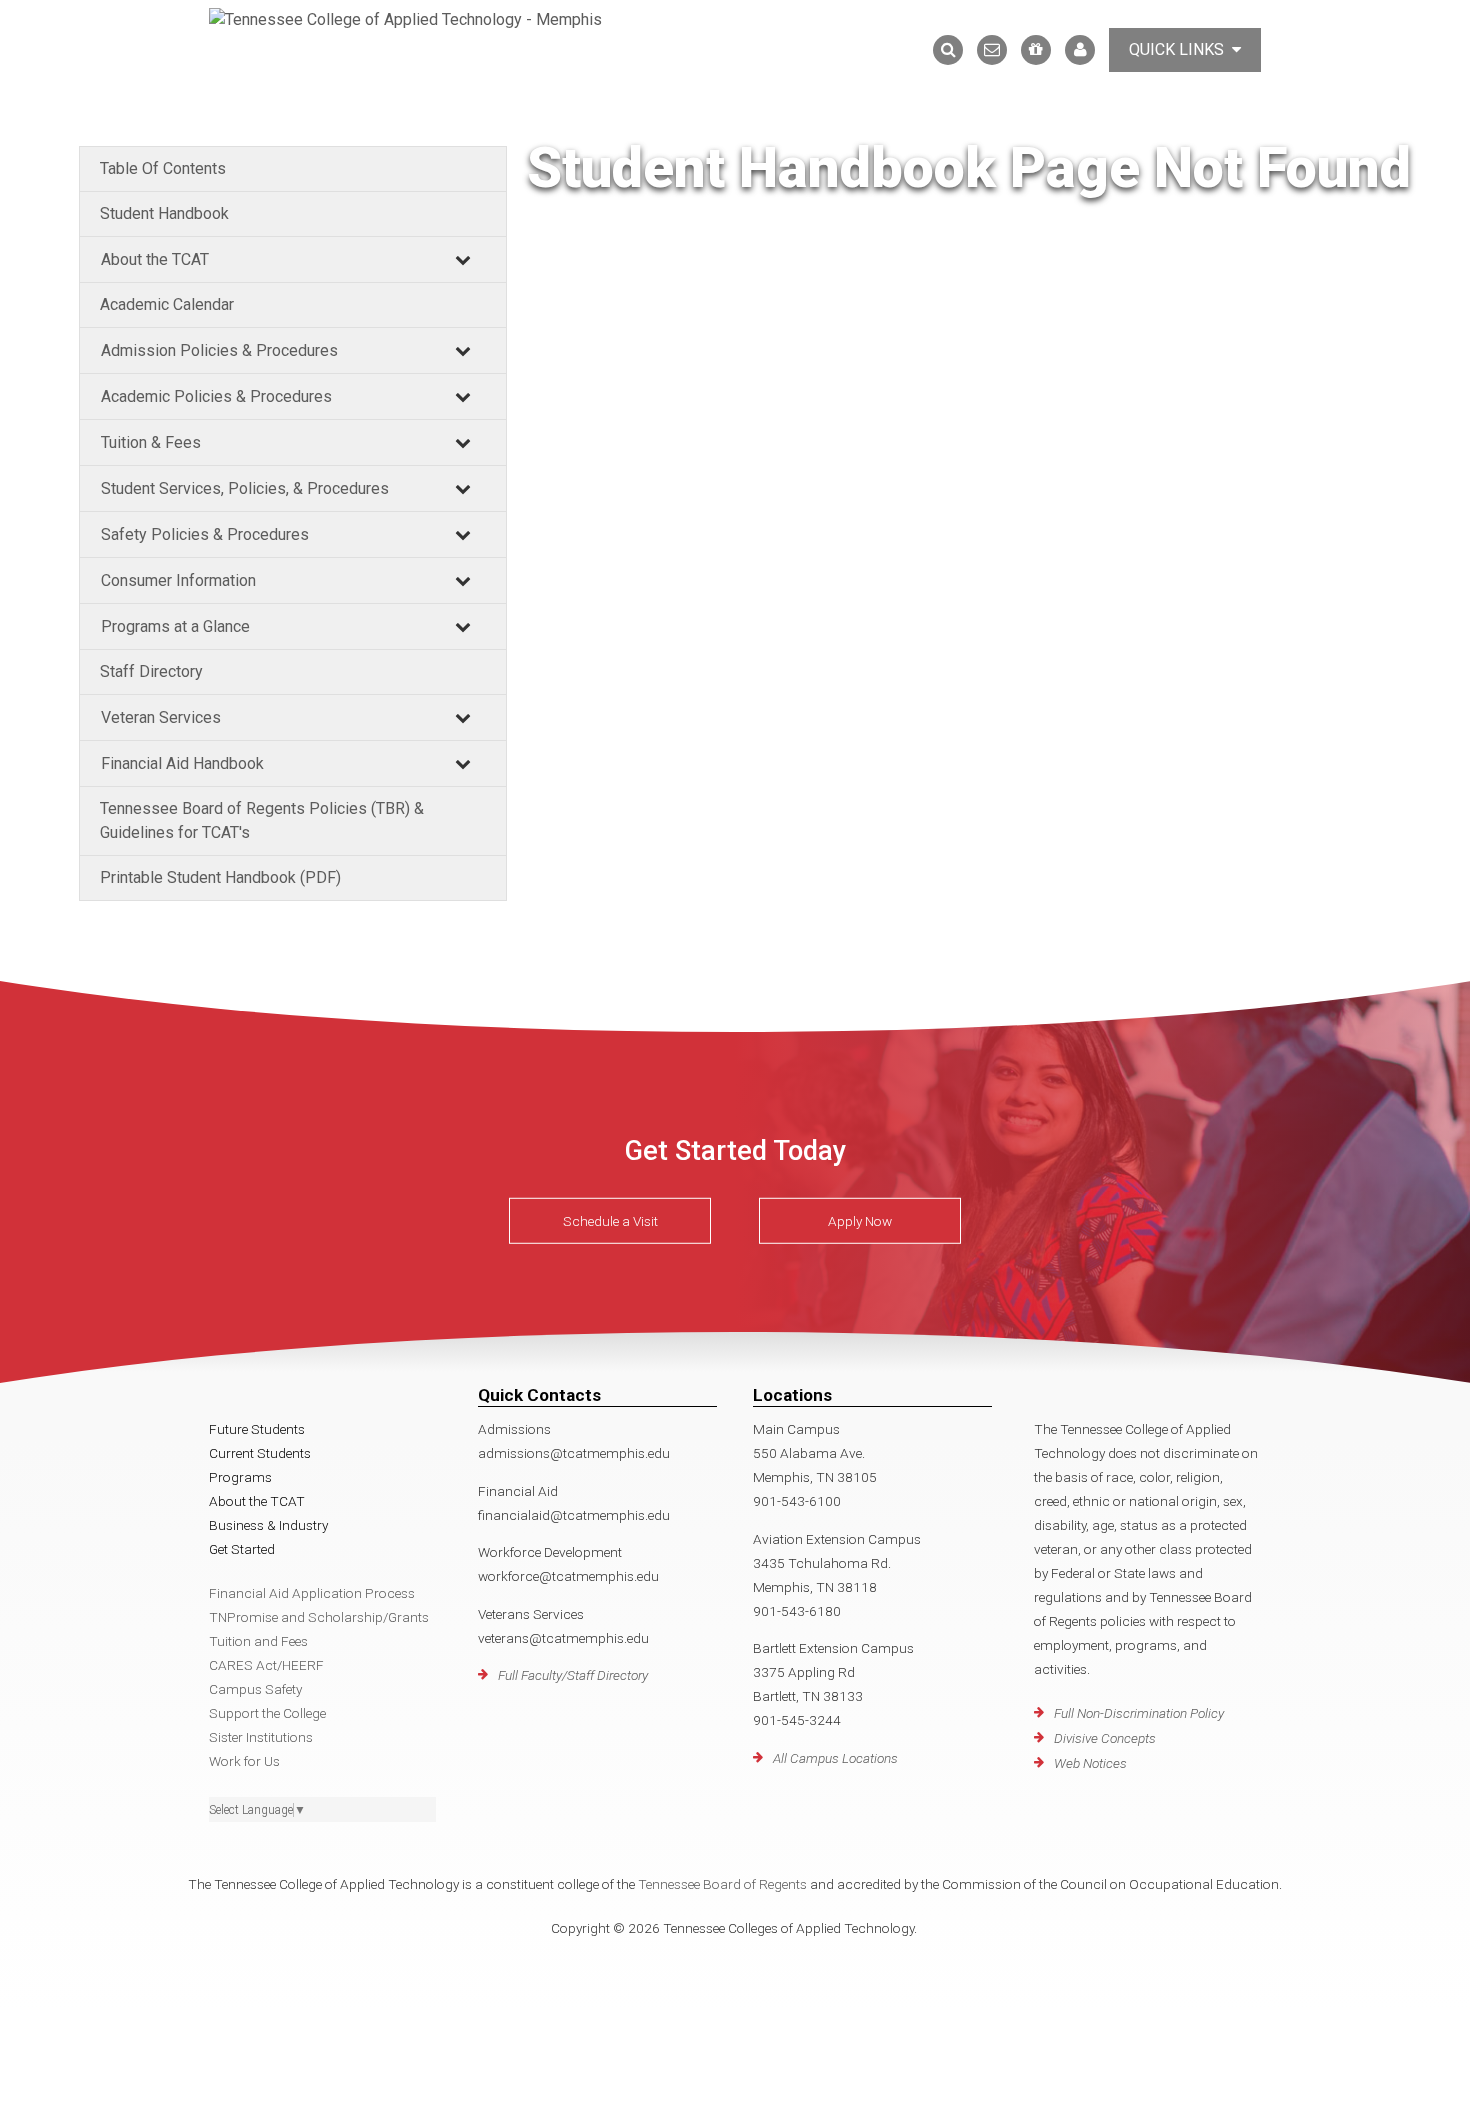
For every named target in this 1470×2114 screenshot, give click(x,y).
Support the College (267, 1713)
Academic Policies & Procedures (216, 396)
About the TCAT (155, 259)
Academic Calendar (167, 304)
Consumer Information (178, 580)
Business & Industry (268, 1525)
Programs (240, 1477)
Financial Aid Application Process (312, 1593)
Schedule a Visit (610, 1221)
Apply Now (860, 1221)
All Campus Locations (835, 1758)
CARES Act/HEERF (266, 1665)
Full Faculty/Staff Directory (573, 1675)
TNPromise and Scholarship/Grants (319, 1617)
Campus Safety (255, 1689)
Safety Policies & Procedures (205, 534)
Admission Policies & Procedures (219, 350)
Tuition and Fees (258, 1641)
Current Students (260, 1453)
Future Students (257, 1429)
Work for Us (244, 1761)
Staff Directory (151, 671)
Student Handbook (164, 213)
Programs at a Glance (175, 626)
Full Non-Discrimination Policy (1139, 1713)
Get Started (242, 1549)
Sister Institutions (261, 1737)
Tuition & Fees (151, 442)
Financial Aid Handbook (182, 763)
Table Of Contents (163, 168)
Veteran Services (161, 717)
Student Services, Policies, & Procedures (245, 488)
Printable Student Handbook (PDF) (220, 877)
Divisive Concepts (1105, 1738)
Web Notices (1090, 1763)
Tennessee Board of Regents (722, 1884)
